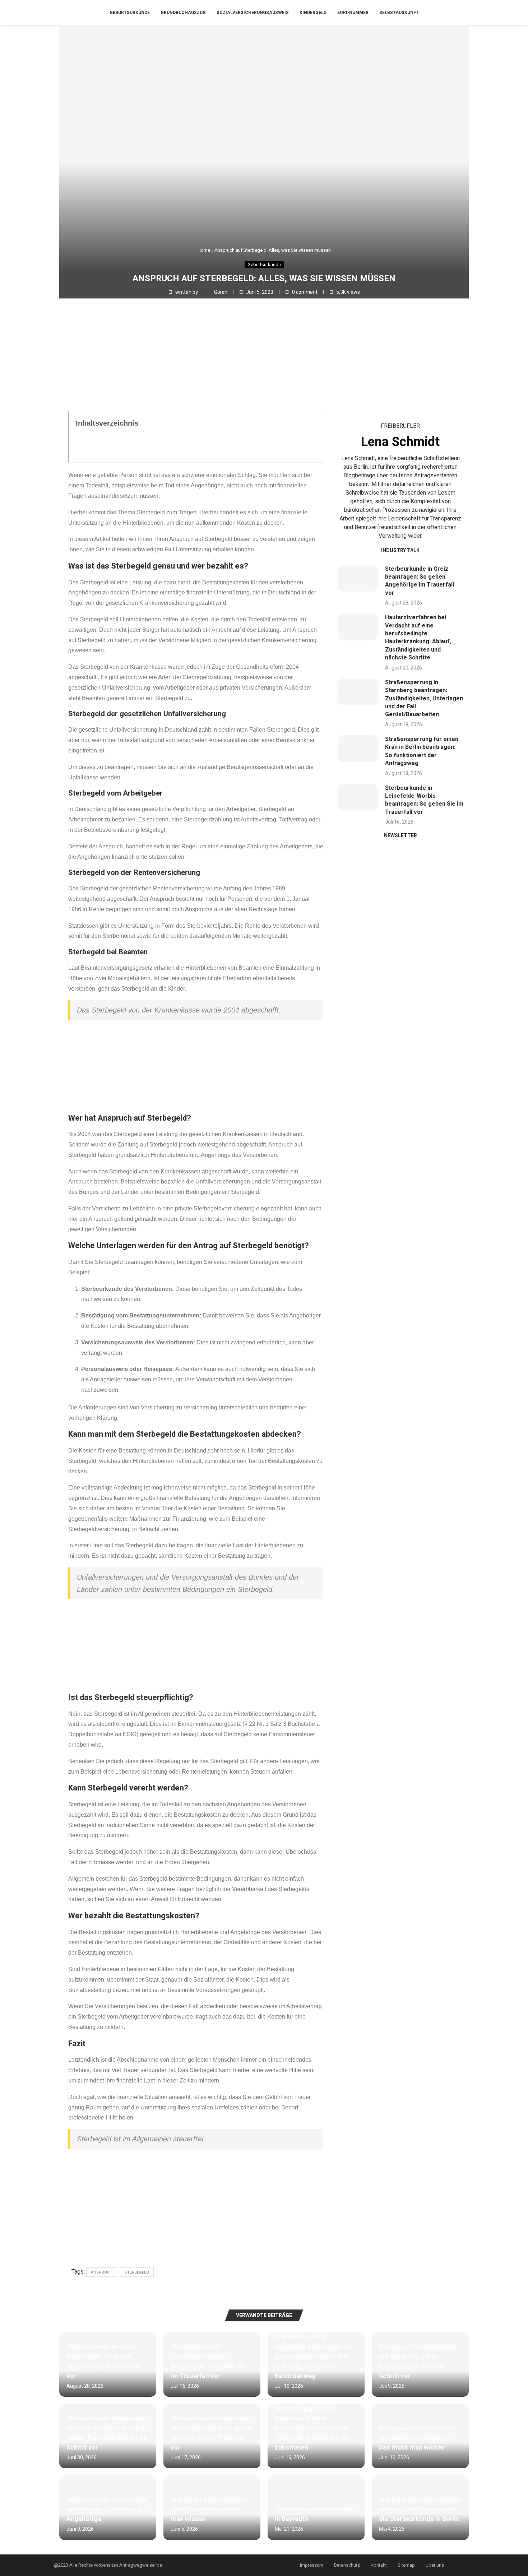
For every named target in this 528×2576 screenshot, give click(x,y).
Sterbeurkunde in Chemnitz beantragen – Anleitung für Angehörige (107, 2509)
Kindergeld (313, 13)
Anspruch (102, 2272)
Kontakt (379, 2565)
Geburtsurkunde (130, 13)
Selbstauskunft (399, 13)
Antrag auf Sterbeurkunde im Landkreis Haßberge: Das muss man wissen (418, 2438)
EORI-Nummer (353, 13)
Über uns (435, 2565)
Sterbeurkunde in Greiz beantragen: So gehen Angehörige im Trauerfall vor (420, 581)
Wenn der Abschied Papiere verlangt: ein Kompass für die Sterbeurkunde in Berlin (420, 2509)
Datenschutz (347, 2565)
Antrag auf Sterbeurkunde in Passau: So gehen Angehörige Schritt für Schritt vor (418, 2362)
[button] (314, 423)
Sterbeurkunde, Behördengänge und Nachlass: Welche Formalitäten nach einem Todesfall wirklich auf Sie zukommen (312, 2423)
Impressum (312, 2565)
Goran (221, 292)
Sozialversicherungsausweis (253, 13)
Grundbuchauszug (183, 13)
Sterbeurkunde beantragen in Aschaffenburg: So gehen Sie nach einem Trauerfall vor (212, 2433)
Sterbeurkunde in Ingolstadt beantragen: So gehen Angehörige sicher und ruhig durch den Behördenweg (314, 2357)
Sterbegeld (137, 2272)
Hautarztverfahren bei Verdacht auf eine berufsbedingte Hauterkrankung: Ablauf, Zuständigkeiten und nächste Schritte (418, 638)
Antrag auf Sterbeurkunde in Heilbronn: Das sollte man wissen (209, 2509)
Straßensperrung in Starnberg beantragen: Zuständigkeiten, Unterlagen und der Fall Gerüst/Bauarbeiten (424, 699)
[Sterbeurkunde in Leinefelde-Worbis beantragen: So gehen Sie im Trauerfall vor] (358, 798)
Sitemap (406, 2565)
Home (204, 250)
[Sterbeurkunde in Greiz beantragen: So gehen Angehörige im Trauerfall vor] (358, 578)
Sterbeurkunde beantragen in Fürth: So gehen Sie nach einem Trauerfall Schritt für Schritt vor (107, 2433)
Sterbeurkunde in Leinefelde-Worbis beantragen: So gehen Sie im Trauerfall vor (424, 800)
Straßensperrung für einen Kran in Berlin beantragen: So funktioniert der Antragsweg (422, 751)
